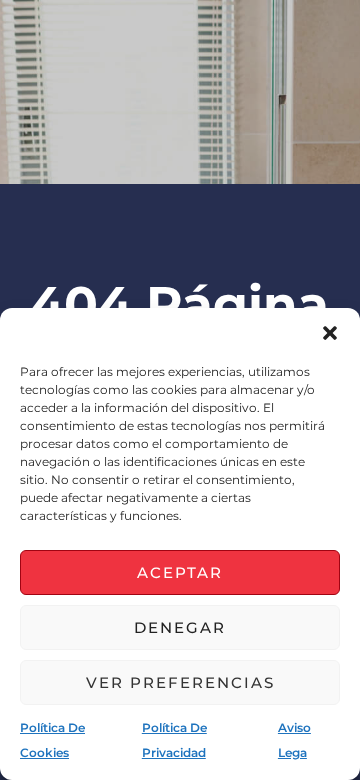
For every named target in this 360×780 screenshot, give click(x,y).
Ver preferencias (180, 682)
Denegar (180, 627)
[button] (330, 333)
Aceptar (180, 572)
